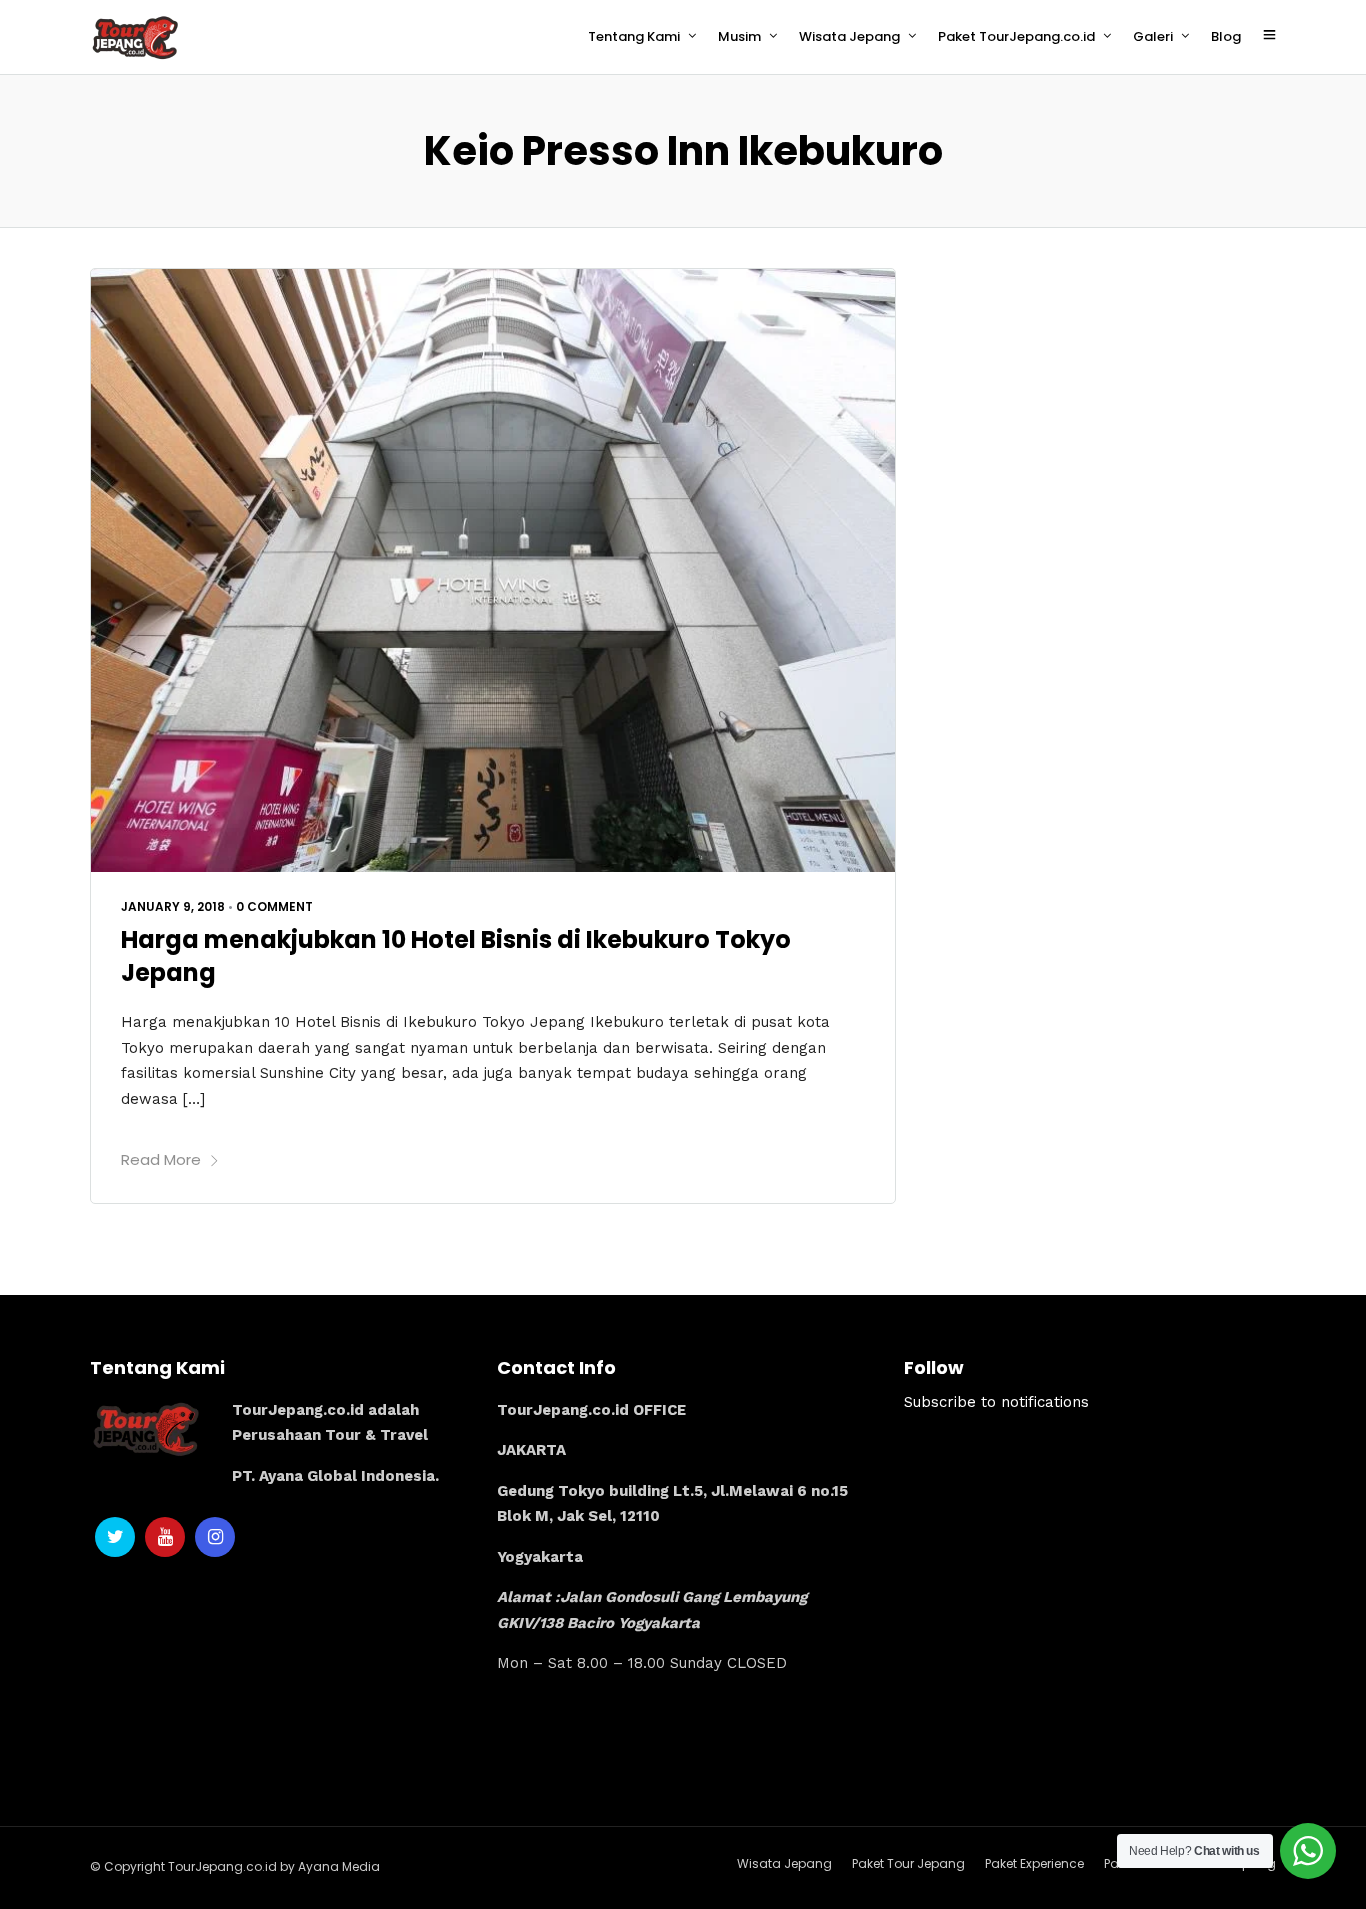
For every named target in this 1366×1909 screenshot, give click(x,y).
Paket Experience (1034, 1863)
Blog (1226, 36)
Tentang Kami (634, 36)
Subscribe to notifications (996, 1402)
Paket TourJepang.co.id (1016, 36)
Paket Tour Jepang (908, 1863)
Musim (739, 36)
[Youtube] (165, 1537)
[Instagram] (215, 1537)
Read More (161, 1159)
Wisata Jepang (849, 36)
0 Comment (274, 906)
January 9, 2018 (173, 906)
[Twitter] (115, 1537)
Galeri (1153, 36)
